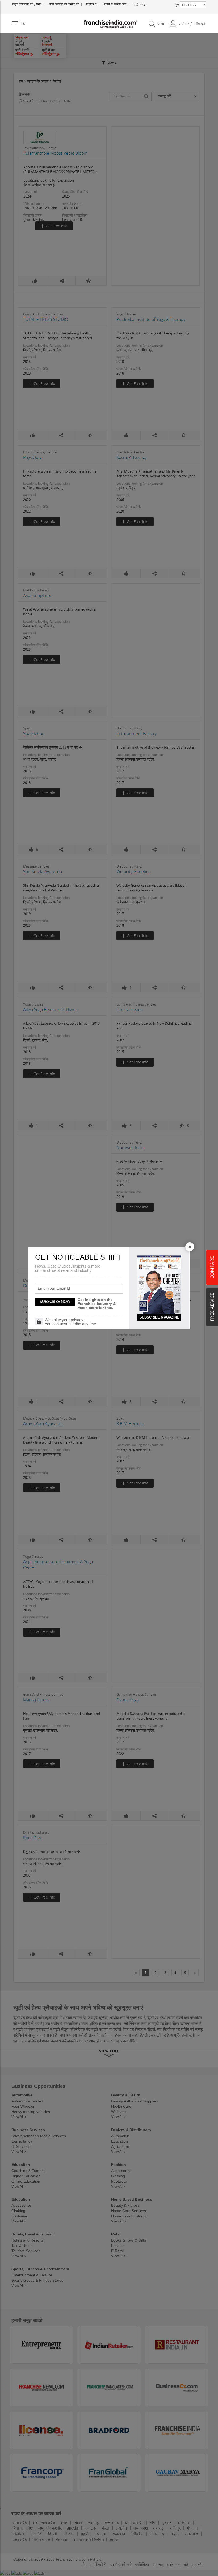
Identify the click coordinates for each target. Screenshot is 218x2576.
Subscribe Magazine (159, 1317)
